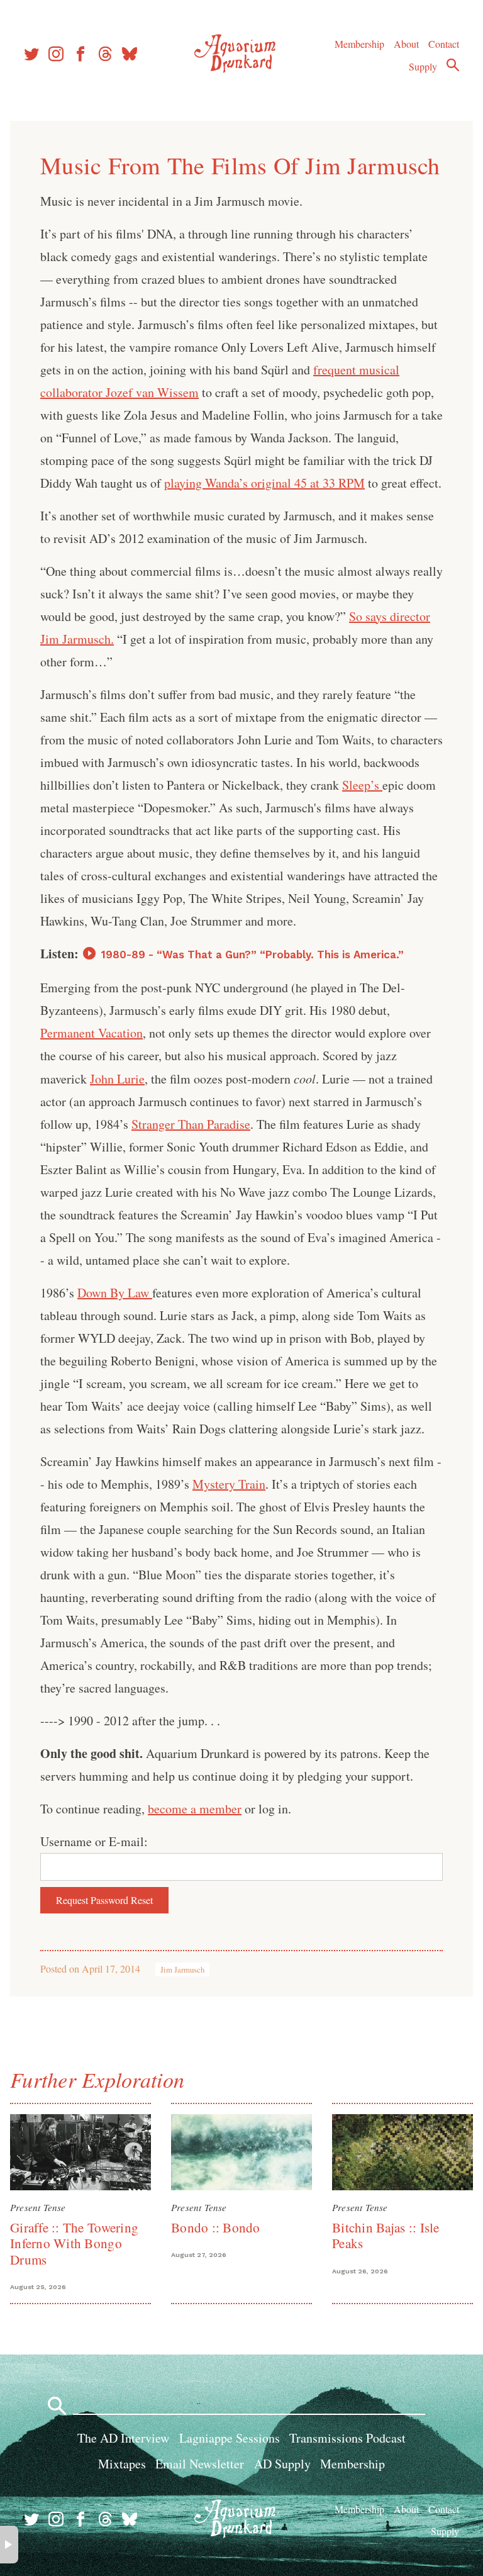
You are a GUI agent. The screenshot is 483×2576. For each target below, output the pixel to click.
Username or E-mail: (94, 1841)
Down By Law (115, 1293)
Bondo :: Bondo (216, 2227)
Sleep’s (362, 785)
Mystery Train (229, 1484)
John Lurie (117, 1079)
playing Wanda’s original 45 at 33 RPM (264, 483)
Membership (359, 44)
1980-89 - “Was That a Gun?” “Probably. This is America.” (253, 955)
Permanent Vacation (92, 1033)
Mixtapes (122, 2464)
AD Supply (282, 2464)
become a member (195, 1809)
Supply (423, 66)
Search (453, 65)
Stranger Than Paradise (191, 1124)
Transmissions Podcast (347, 2438)
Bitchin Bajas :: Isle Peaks (386, 2235)
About (406, 44)
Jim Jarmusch (182, 1969)
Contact (444, 44)
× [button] (9, 2545)
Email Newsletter (200, 2464)
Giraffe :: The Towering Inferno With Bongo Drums (74, 2243)
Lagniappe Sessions (230, 2438)
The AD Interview (123, 2438)
